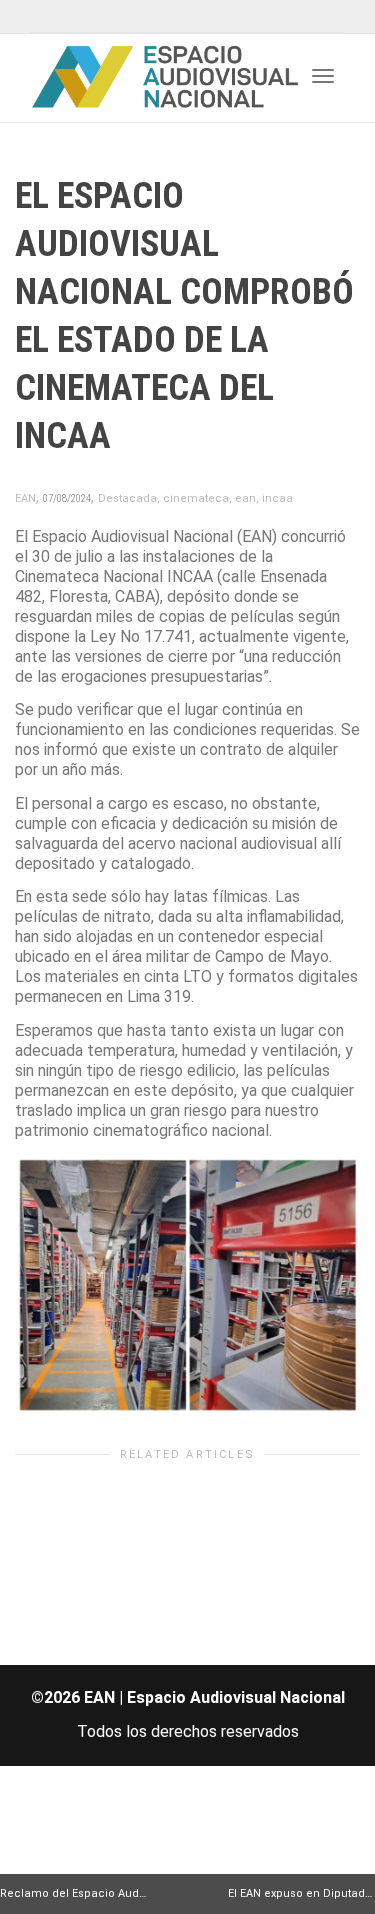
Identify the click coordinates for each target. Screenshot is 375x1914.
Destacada (127, 498)
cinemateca (196, 498)
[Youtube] (115, 16)
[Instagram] (149, 16)
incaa (277, 498)
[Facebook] (81, 16)
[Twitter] (47, 16)
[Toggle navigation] (323, 76)
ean (245, 498)
